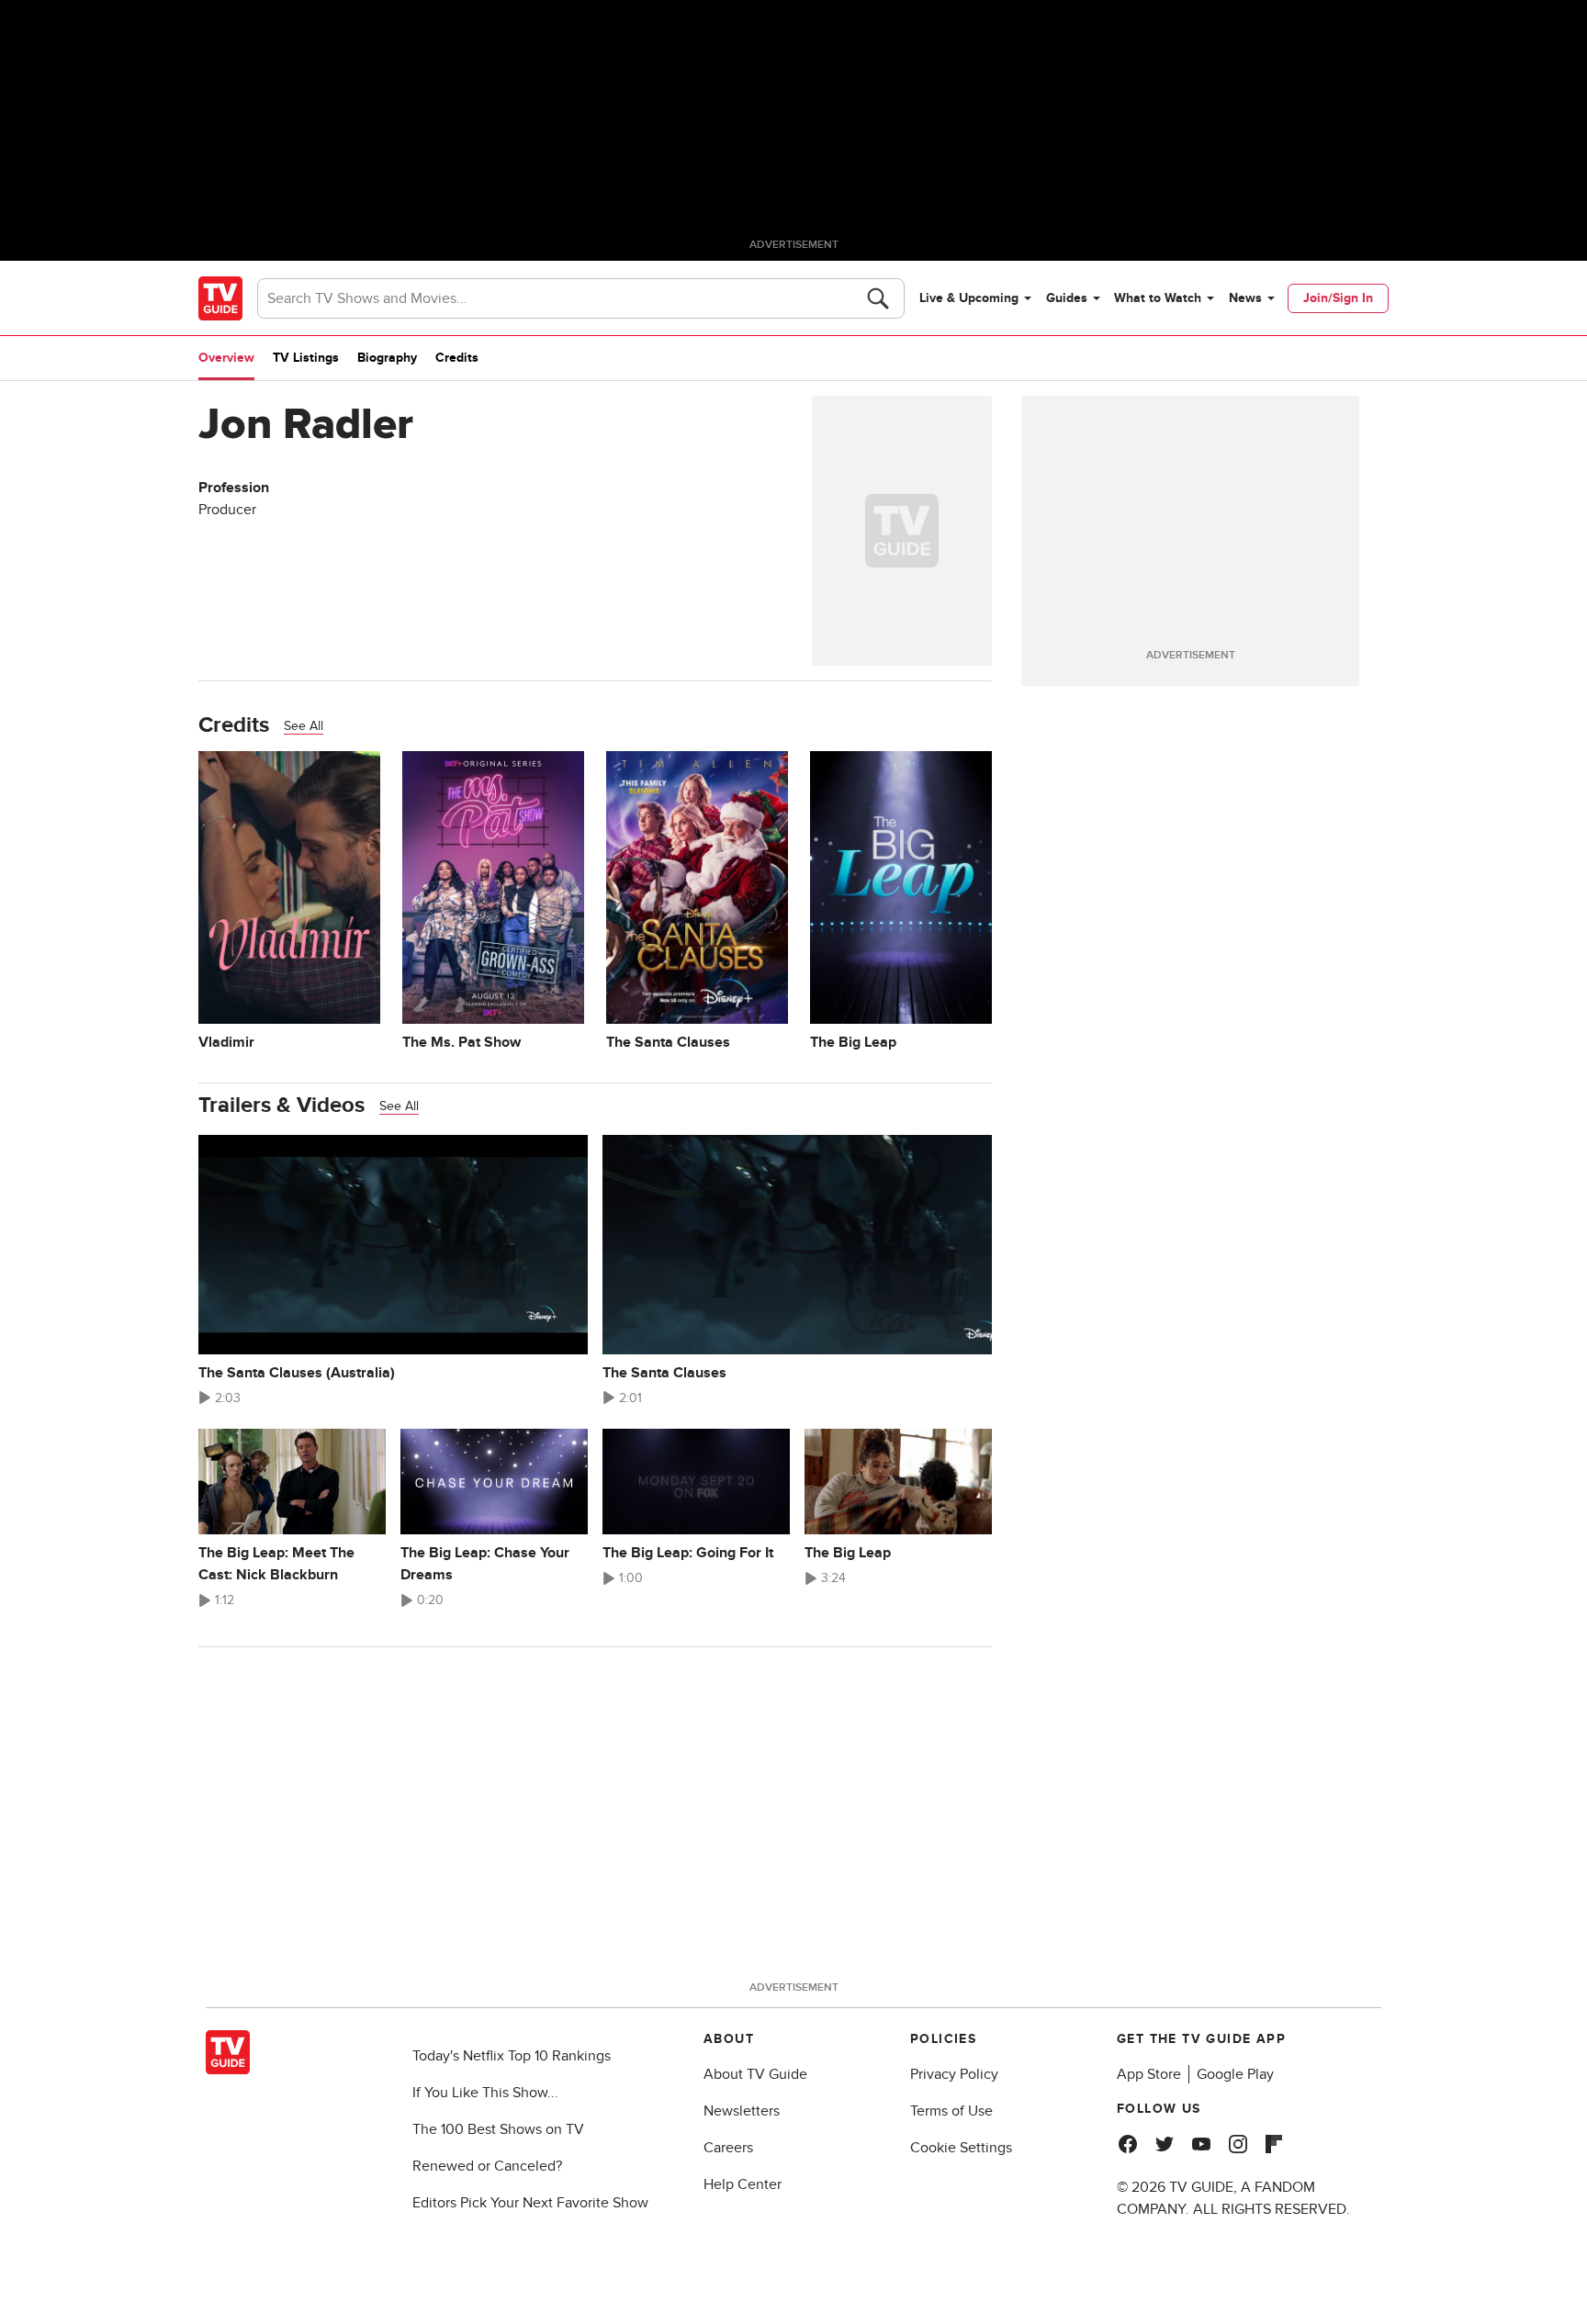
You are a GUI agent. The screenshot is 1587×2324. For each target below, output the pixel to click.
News (1245, 298)
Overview (226, 358)
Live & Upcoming (969, 298)
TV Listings (306, 358)
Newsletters (742, 2111)
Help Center (743, 2184)
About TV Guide (755, 2074)
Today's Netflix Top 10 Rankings (512, 2056)
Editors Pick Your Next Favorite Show (530, 2203)
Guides (1067, 298)
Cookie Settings (961, 2148)
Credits (457, 358)
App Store (1149, 2074)
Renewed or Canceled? (487, 2166)
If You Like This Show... (485, 2093)
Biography (387, 358)
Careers (728, 2148)
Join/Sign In (1338, 298)
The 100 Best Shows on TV (498, 2129)
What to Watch (1158, 298)
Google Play (1235, 2074)
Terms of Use (951, 2111)
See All (304, 726)
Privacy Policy (954, 2074)
